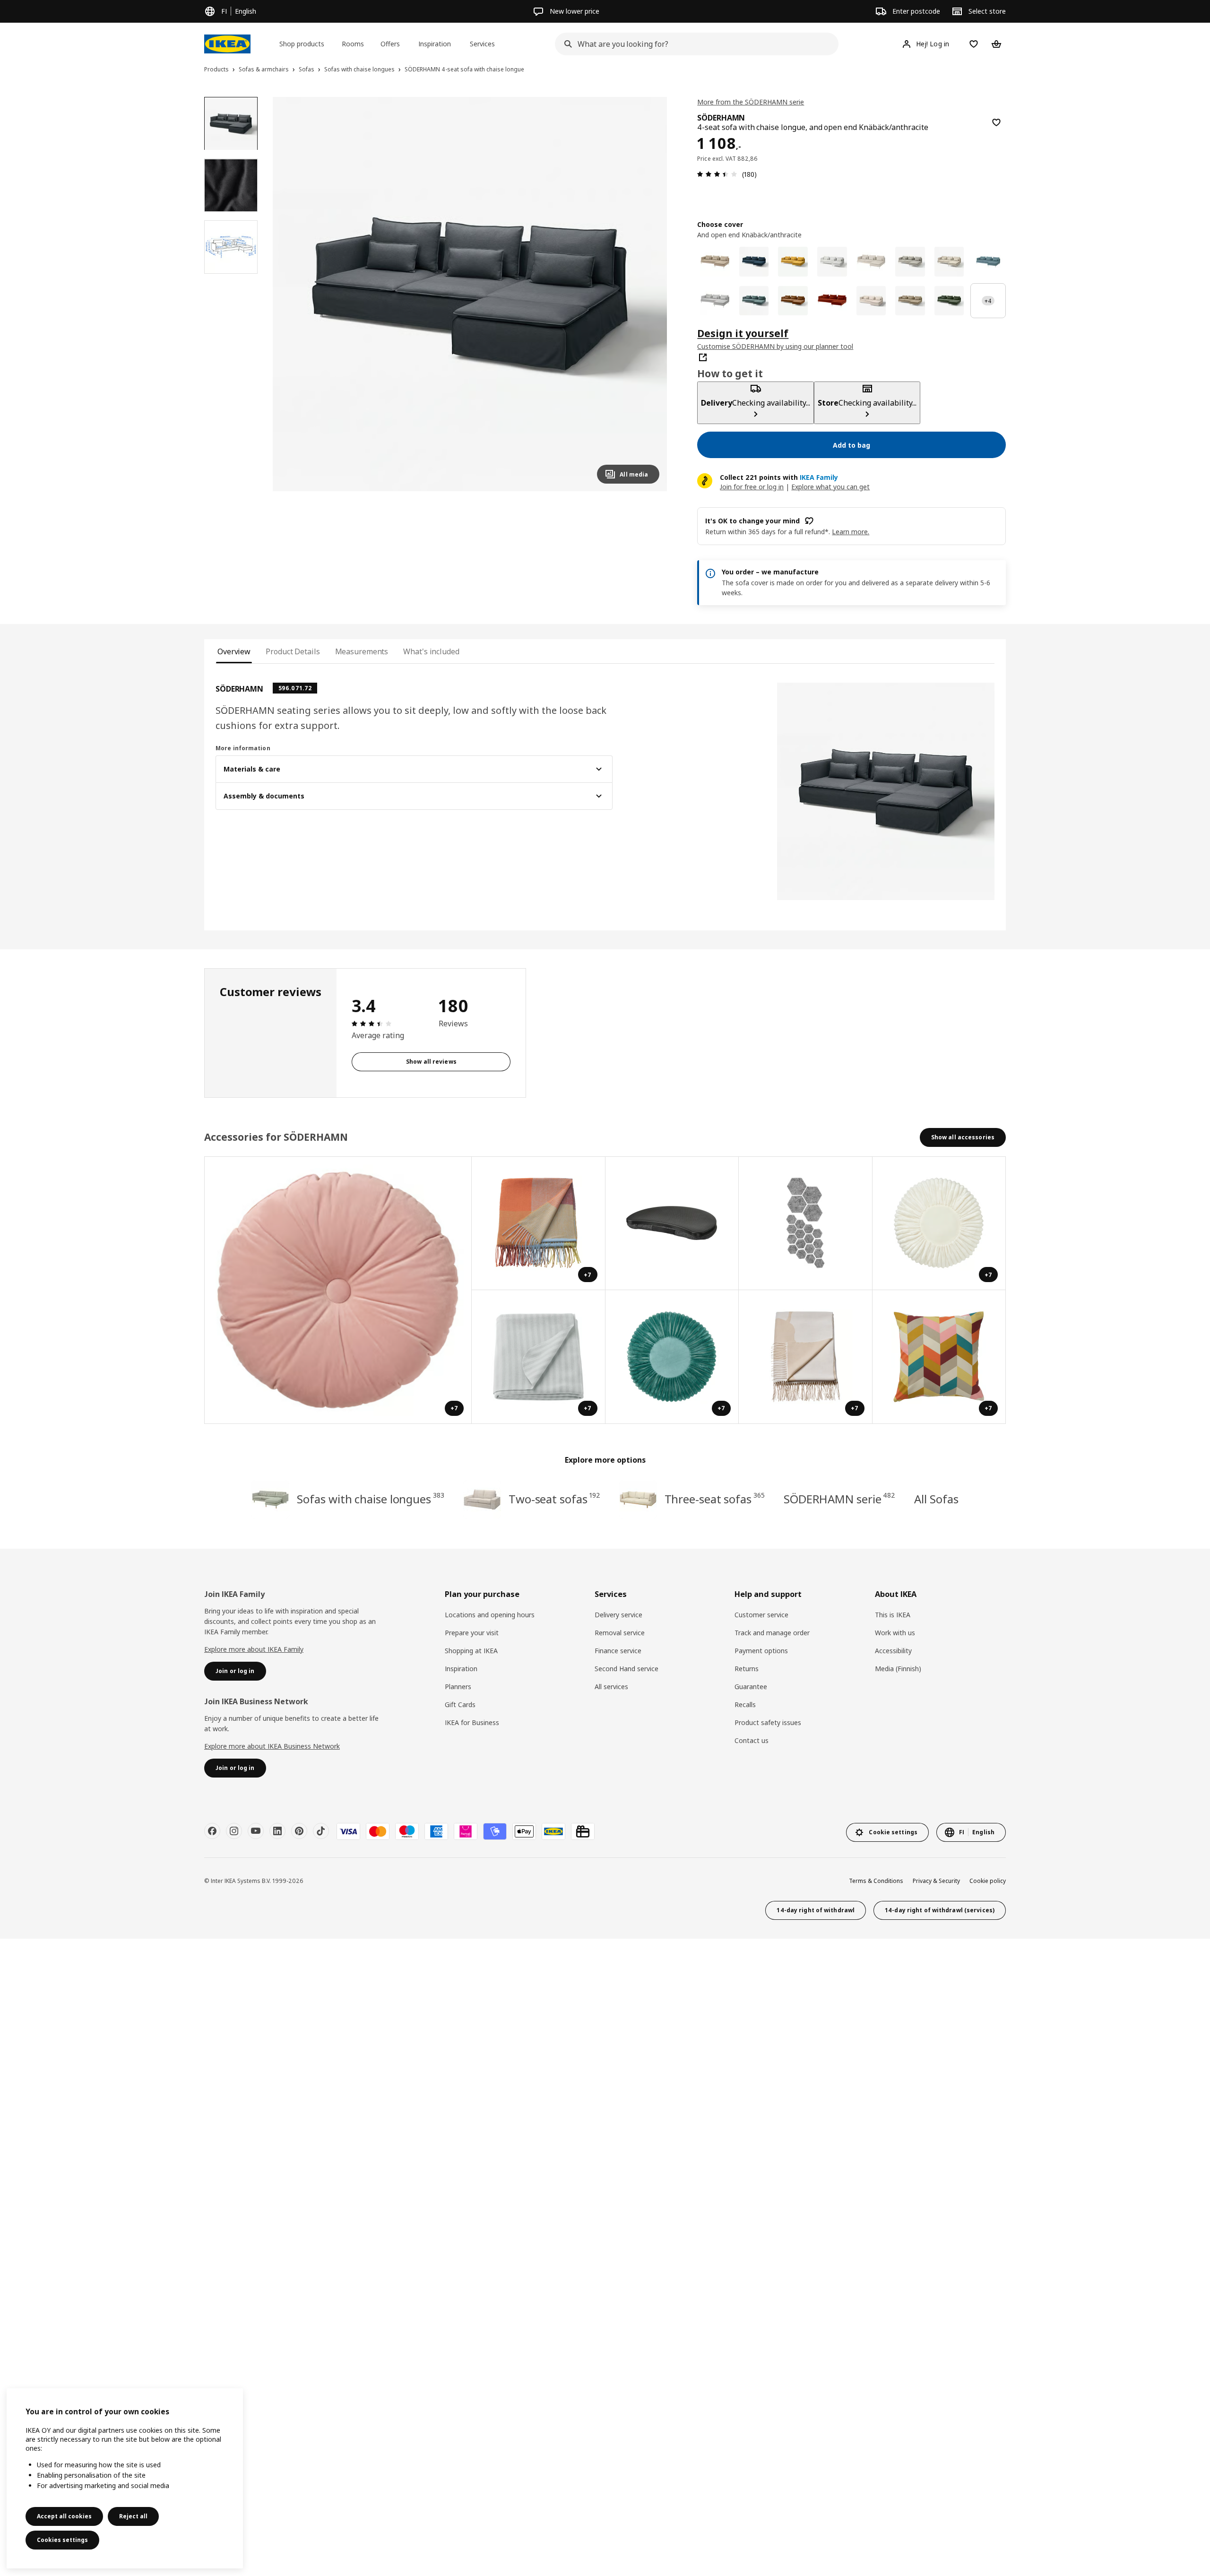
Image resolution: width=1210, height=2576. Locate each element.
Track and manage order (772, 1633)
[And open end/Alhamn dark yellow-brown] (793, 301)
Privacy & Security (936, 1881)
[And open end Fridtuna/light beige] (949, 262)
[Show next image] (648, 294)
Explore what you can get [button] (830, 487)
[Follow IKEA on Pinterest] (299, 1831)
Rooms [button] (353, 44)
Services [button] (482, 44)
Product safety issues (768, 1722)
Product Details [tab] (293, 651)
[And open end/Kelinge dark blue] (754, 262)
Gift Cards (460, 1704)
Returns (747, 1669)
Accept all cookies (64, 2516)
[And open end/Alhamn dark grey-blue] (754, 301)
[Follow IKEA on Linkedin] (277, 1831)
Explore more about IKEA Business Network (272, 1746)
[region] (470, 294)
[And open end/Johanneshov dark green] (949, 301)
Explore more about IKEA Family (254, 1649)
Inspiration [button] (435, 44)
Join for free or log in (752, 487)
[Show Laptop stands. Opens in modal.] (672, 1224)
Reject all (133, 2516)
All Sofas (936, 1499)
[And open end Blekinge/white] (832, 262)
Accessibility (893, 1651)
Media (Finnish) (898, 1669)
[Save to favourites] (996, 122)
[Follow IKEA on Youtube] (256, 1831)
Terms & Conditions (876, 1881)
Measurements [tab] (362, 651)
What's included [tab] (431, 651)
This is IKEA (893, 1615)
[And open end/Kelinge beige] (715, 262)
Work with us (895, 1633)
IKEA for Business (472, 1722)
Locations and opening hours (490, 1615)
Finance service (618, 1651)
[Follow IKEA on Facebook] (212, 1831)
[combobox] (694, 44)
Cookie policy (988, 1881)
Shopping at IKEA (471, 1651)
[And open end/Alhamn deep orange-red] (832, 301)
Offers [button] (390, 44)
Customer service (761, 1615)
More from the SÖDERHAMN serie (751, 102)
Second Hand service (627, 1669)
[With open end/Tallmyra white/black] (715, 301)
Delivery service (618, 1615)
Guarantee (751, 1687)
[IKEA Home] (227, 44)
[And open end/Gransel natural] (871, 301)
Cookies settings (62, 2540)
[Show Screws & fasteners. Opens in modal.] (806, 1224)
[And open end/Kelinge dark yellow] (793, 262)
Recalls (745, 1704)
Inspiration (461, 1669)
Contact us (752, 1740)
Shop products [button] (302, 44)
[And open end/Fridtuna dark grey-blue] (988, 262)
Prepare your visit (472, 1633)
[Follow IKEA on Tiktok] (321, 1831)
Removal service (620, 1633)
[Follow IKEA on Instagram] (234, 1831)
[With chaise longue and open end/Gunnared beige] (871, 262)
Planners (458, 1687)
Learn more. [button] (851, 532)
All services (611, 1687)
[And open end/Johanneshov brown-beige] (910, 301)
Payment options (761, 1651)
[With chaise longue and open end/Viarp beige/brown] (910, 262)
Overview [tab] (234, 651)
